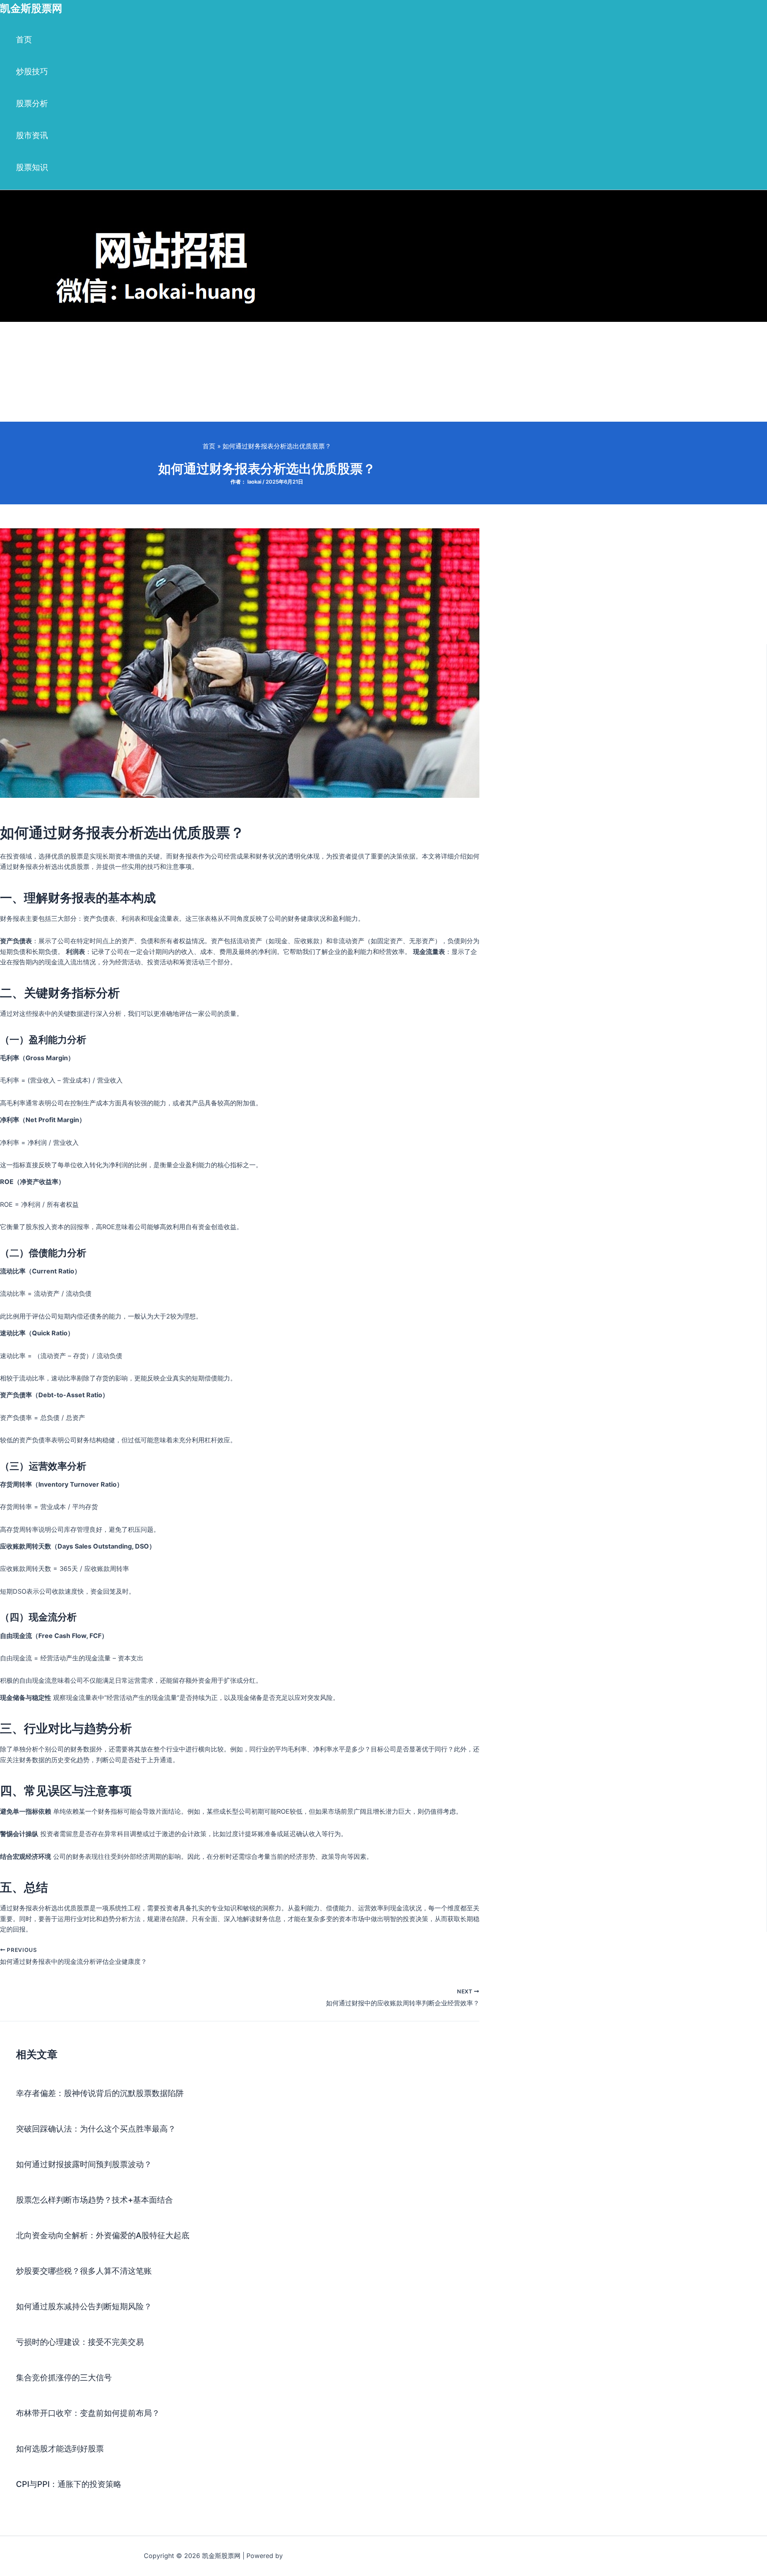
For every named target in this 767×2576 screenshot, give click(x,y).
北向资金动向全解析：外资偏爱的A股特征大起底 (103, 2235)
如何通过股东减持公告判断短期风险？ (84, 2306)
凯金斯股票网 (31, 8)
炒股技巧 (32, 71)
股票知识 (32, 167)
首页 (24, 40)
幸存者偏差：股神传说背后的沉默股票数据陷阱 (100, 2093)
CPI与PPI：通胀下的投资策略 (69, 2484)
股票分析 (32, 103)
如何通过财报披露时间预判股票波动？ (84, 2164)
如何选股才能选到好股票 (60, 2449)
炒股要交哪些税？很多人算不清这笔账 (84, 2271)
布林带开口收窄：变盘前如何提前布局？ (88, 2413)
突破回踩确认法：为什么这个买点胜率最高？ (96, 2129)
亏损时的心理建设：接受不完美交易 (80, 2342)
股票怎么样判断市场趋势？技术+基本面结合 (94, 2200)
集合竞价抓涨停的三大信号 (64, 2378)
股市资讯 (32, 135)
